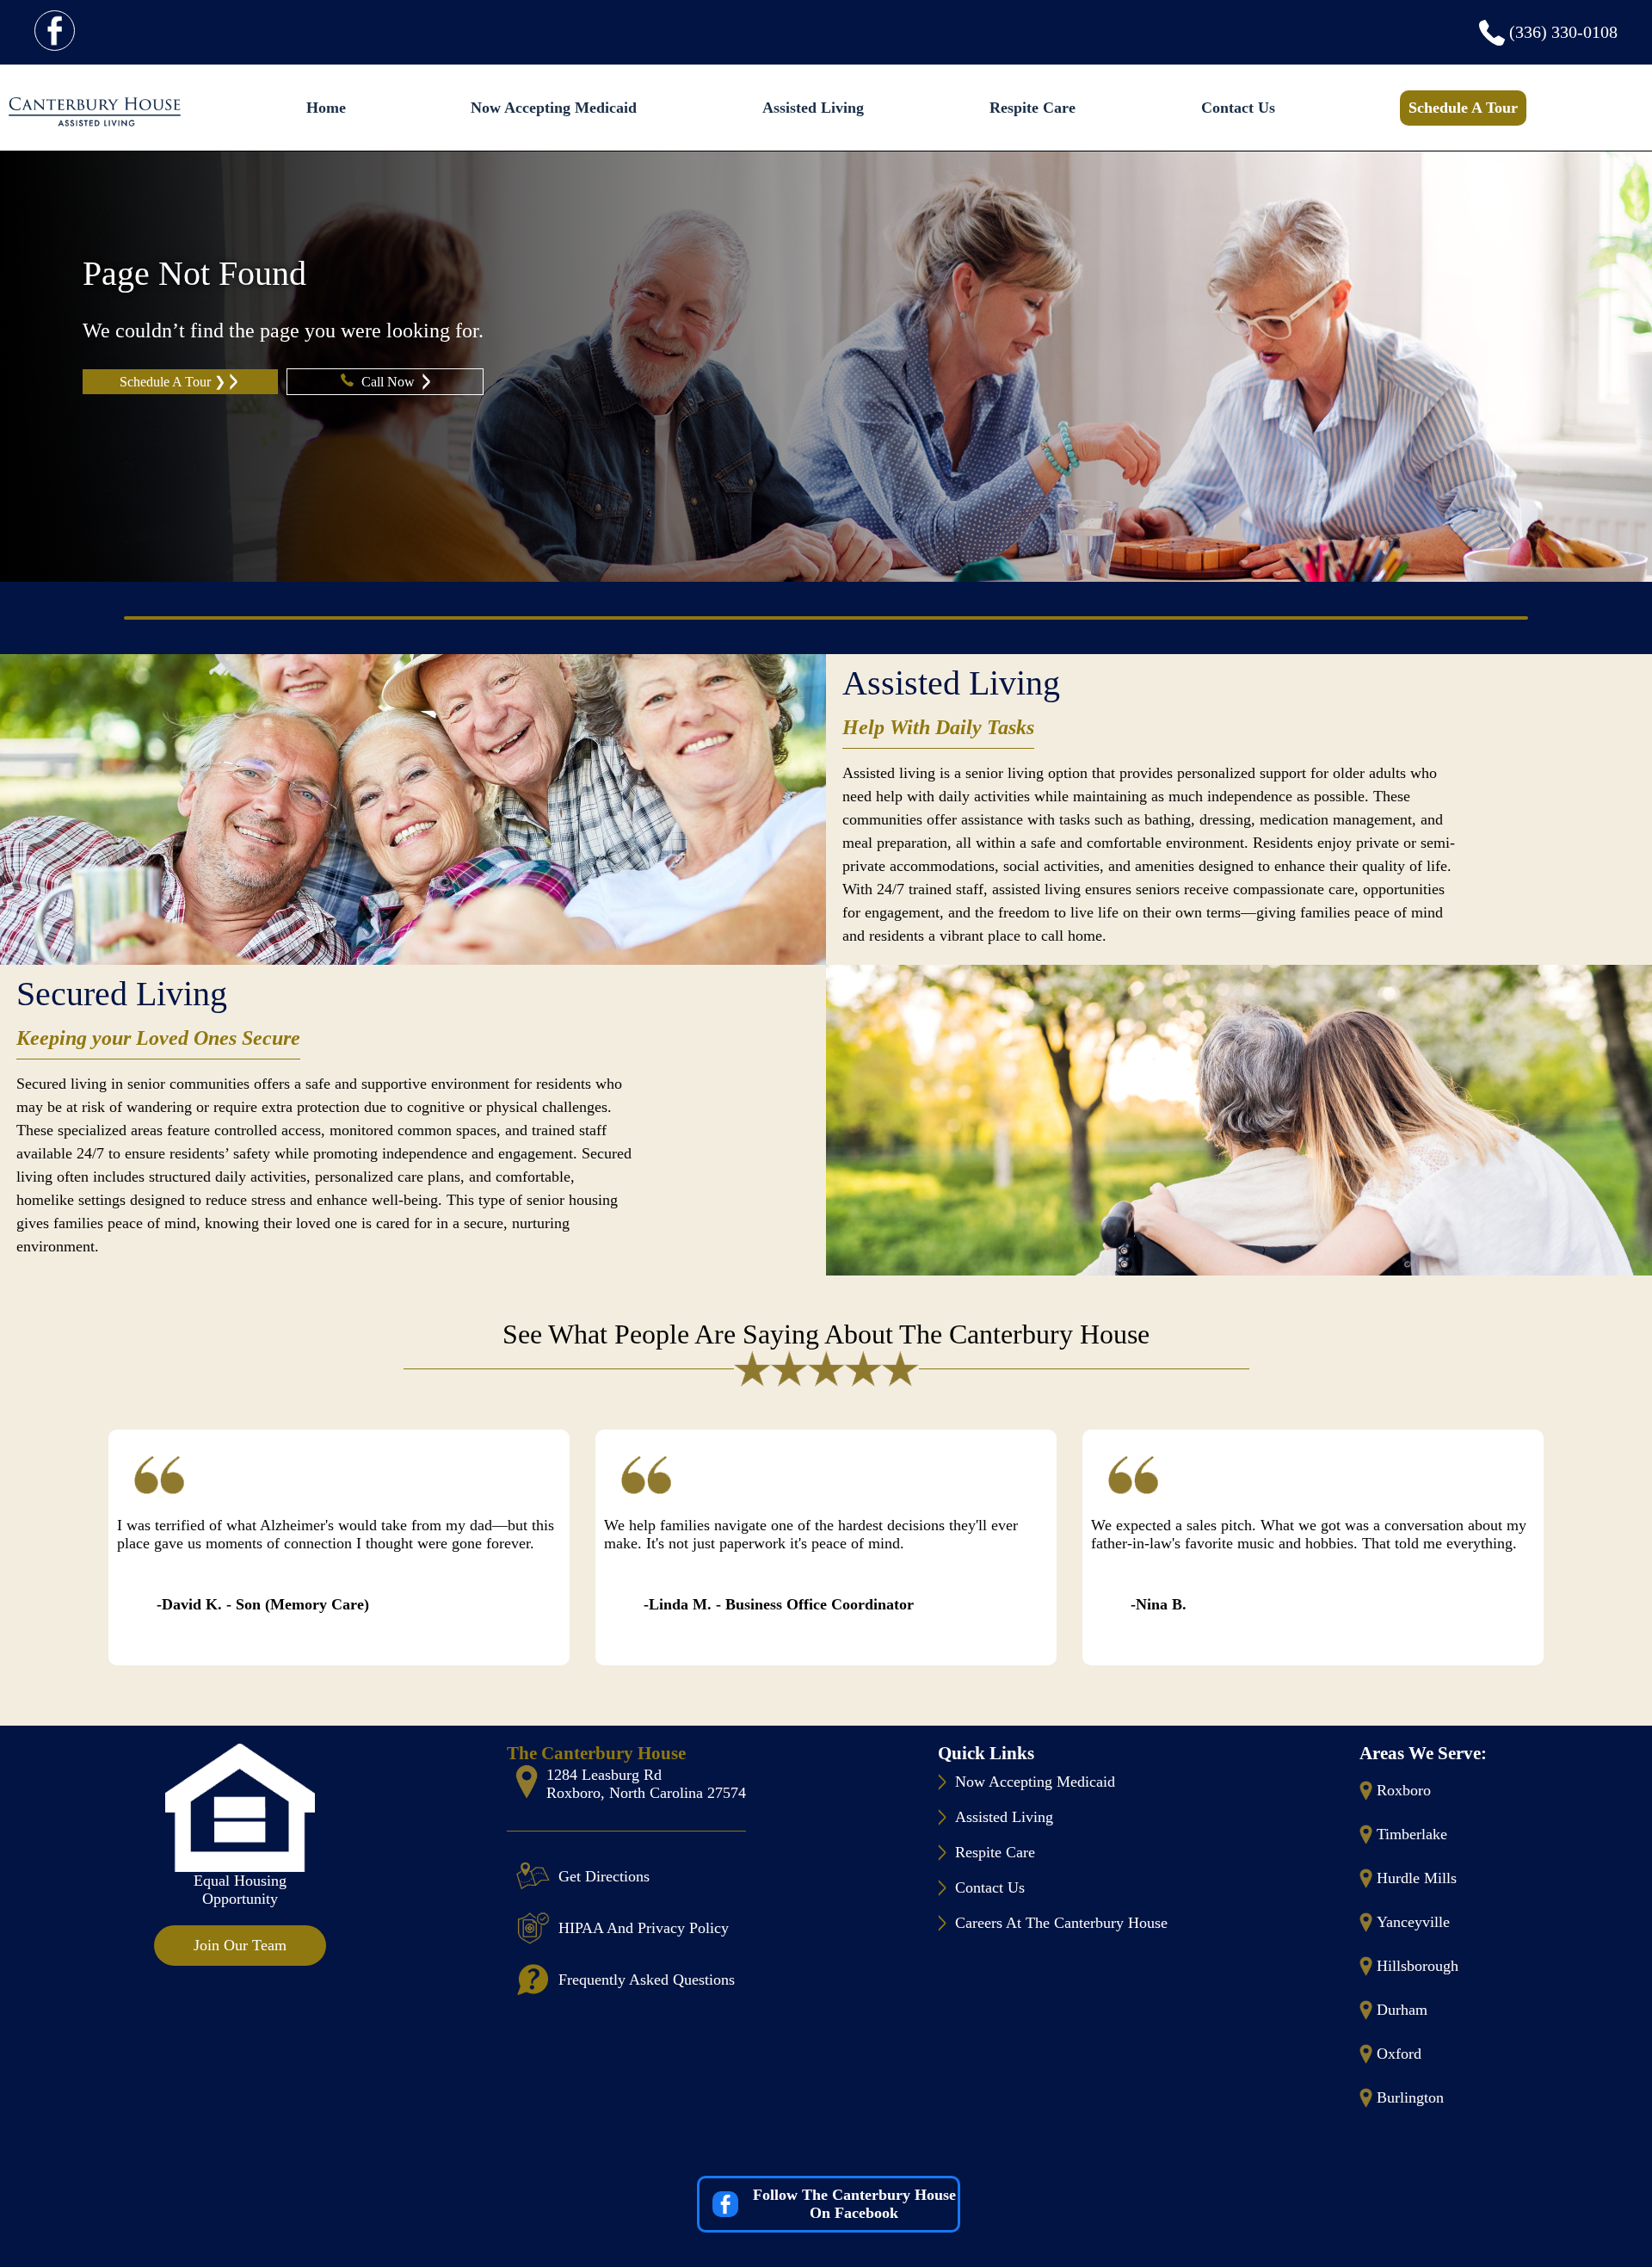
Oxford (1399, 2054)
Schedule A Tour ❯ (173, 382)
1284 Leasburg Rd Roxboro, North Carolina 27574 (646, 1784)
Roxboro (1404, 1790)
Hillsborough (1418, 1966)
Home (326, 108)
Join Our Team (240, 1945)
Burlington (1410, 2097)
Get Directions (604, 1876)
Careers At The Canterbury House (1061, 1923)
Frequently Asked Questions (647, 1980)
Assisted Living (813, 108)
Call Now (390, 382)
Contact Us (1238, 108)
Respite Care (1032, 108)
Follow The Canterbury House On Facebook (854, 2204)
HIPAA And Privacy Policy (644, 1928)
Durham (1402, 2010)
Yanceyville (1413, 1922)
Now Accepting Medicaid (554, 108)
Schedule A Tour (1463, 108)
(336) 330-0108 (1563, 32)
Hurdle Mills (1417, 1878)
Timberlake (1412, 1834)
